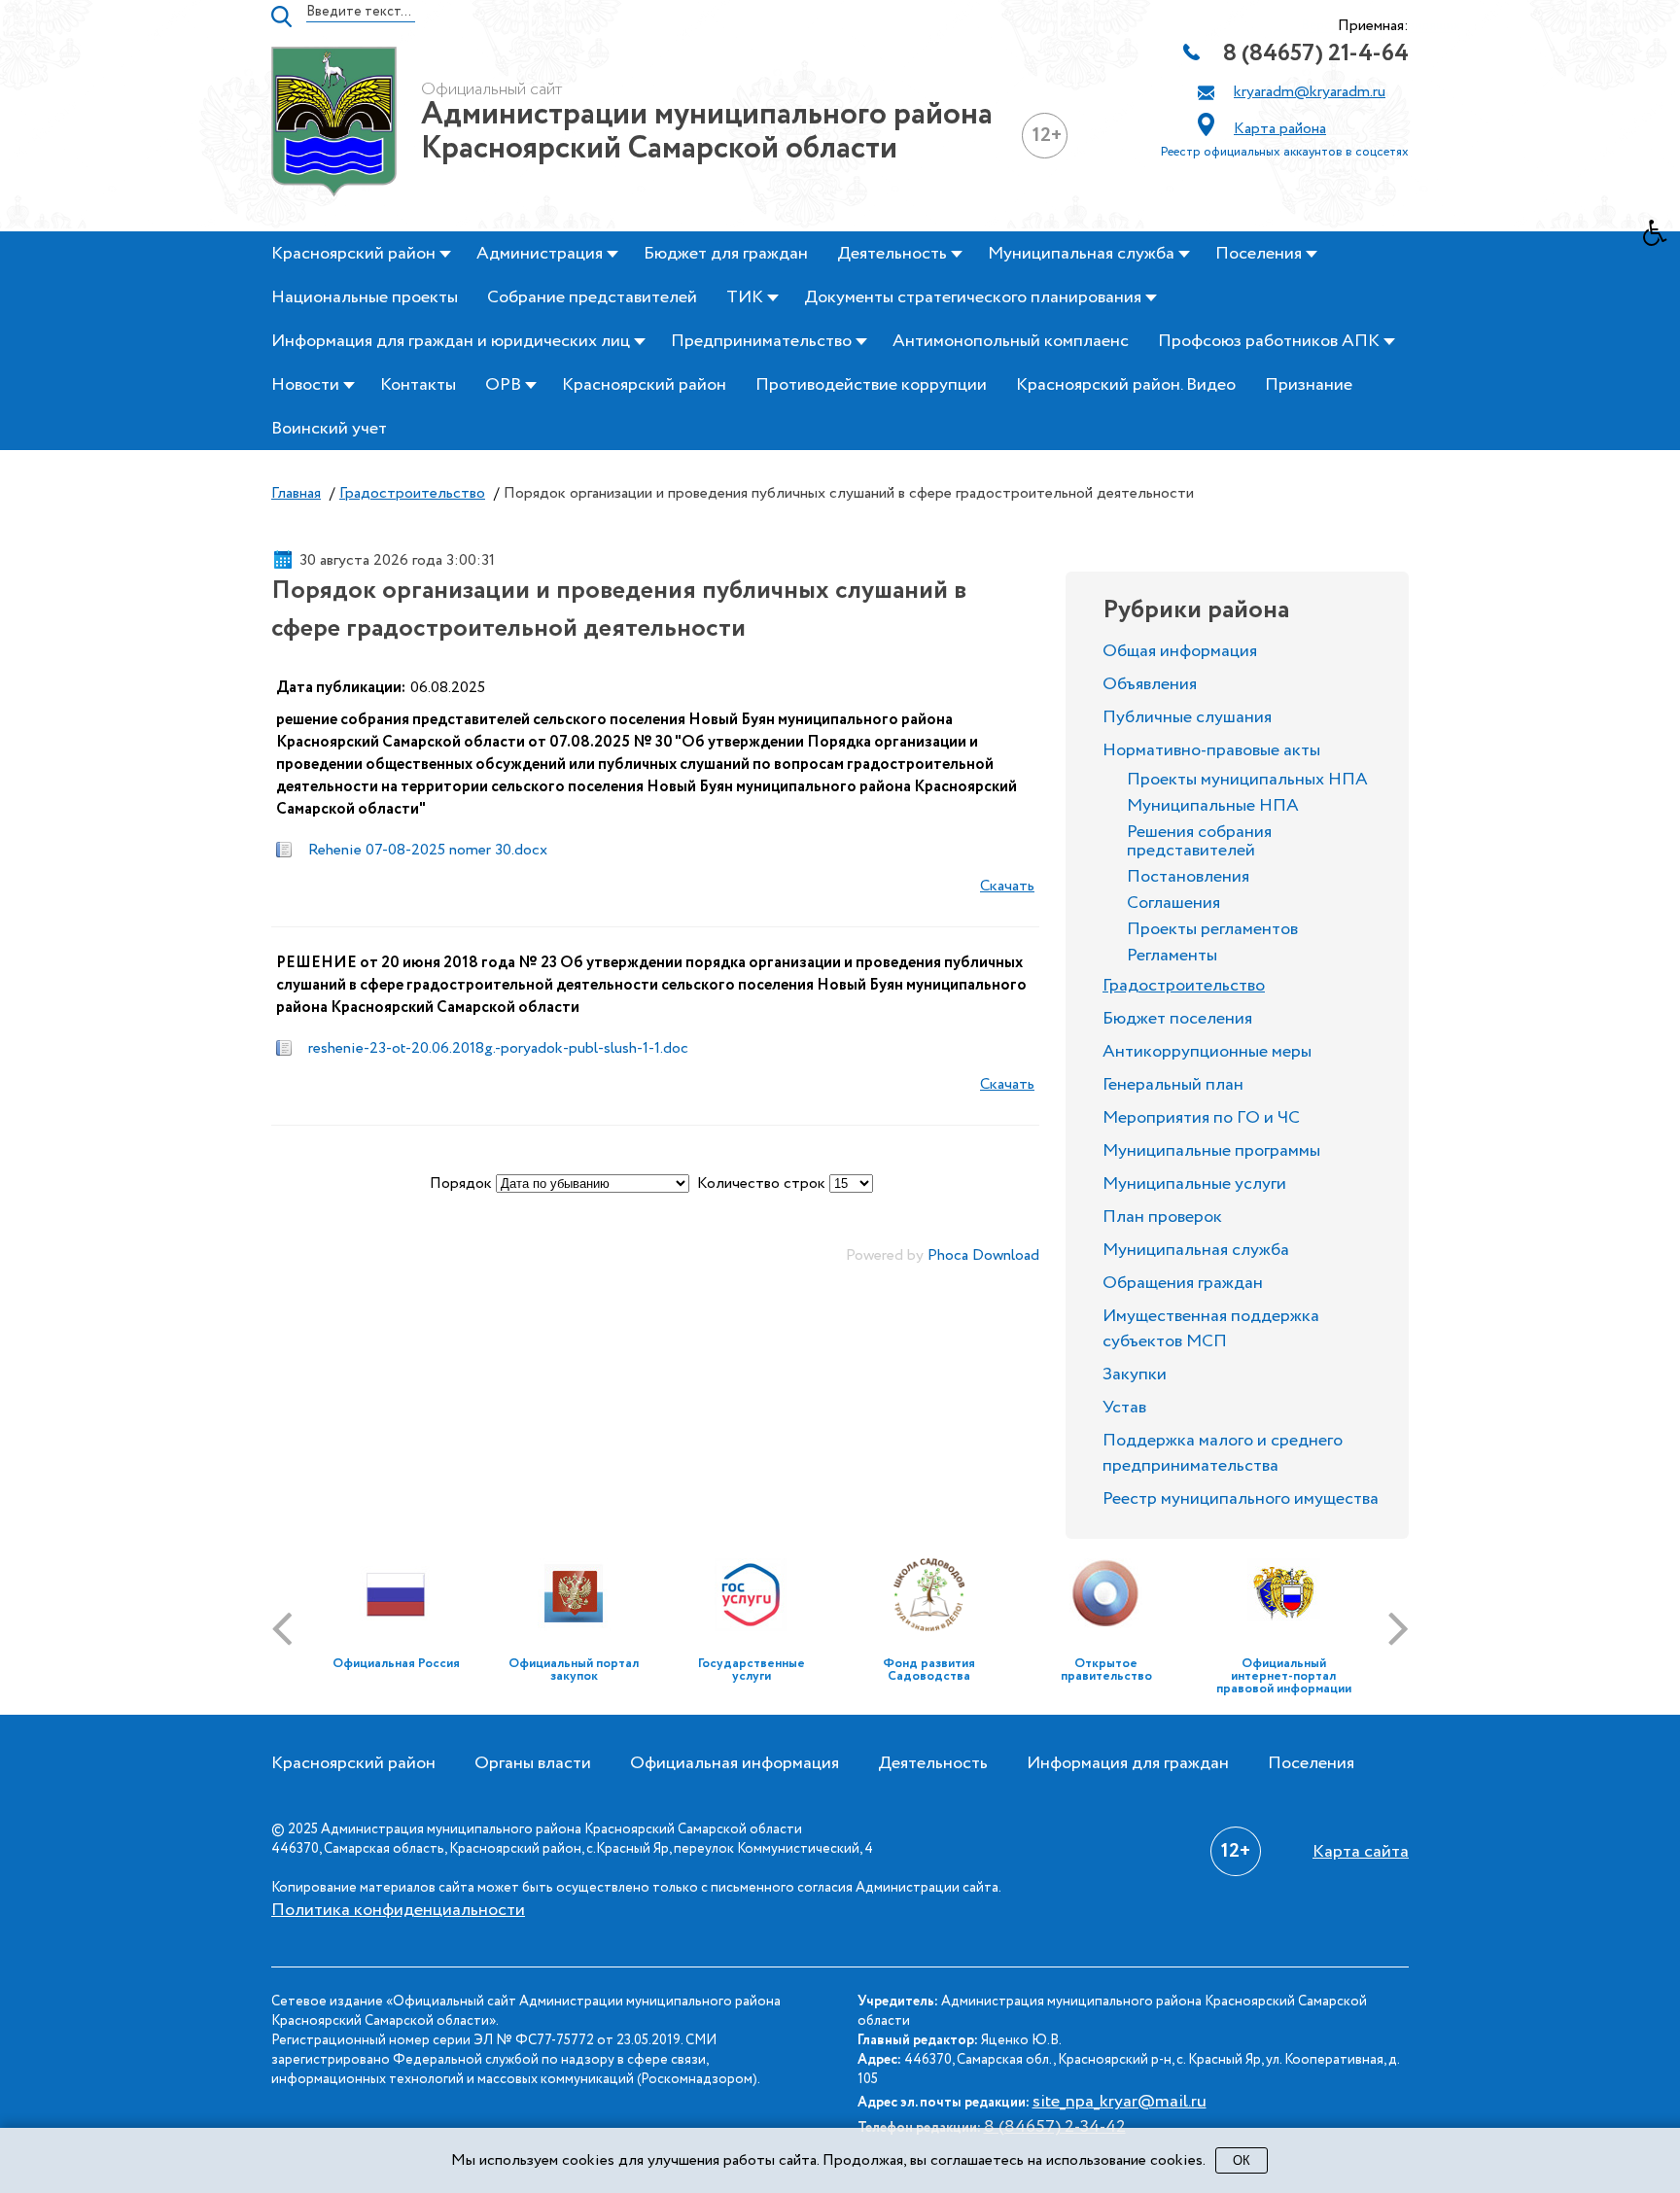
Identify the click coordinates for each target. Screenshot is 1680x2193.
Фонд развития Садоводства (929, 1670)
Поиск (281, 17)
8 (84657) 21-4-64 (1316, 54)
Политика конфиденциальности (398, 1910)
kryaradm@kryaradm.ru (1310, 92)
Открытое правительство (1106, 1670)
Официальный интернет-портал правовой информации (1284, 1676)
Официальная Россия (396, 1664)
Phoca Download (983, 1255)
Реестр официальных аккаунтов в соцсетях (1285, 152)
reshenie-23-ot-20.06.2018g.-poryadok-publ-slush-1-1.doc (498, 1048)
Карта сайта (1361, 1852)
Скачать (1007, 886)
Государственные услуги (752, 1670)
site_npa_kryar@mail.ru (1120, 2102)
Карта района (1280, 129)
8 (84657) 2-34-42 (1055, 2127)
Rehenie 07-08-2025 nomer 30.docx (428, 850)
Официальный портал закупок (574, 1670)
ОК (1242, 2160)
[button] (1662, 238)
